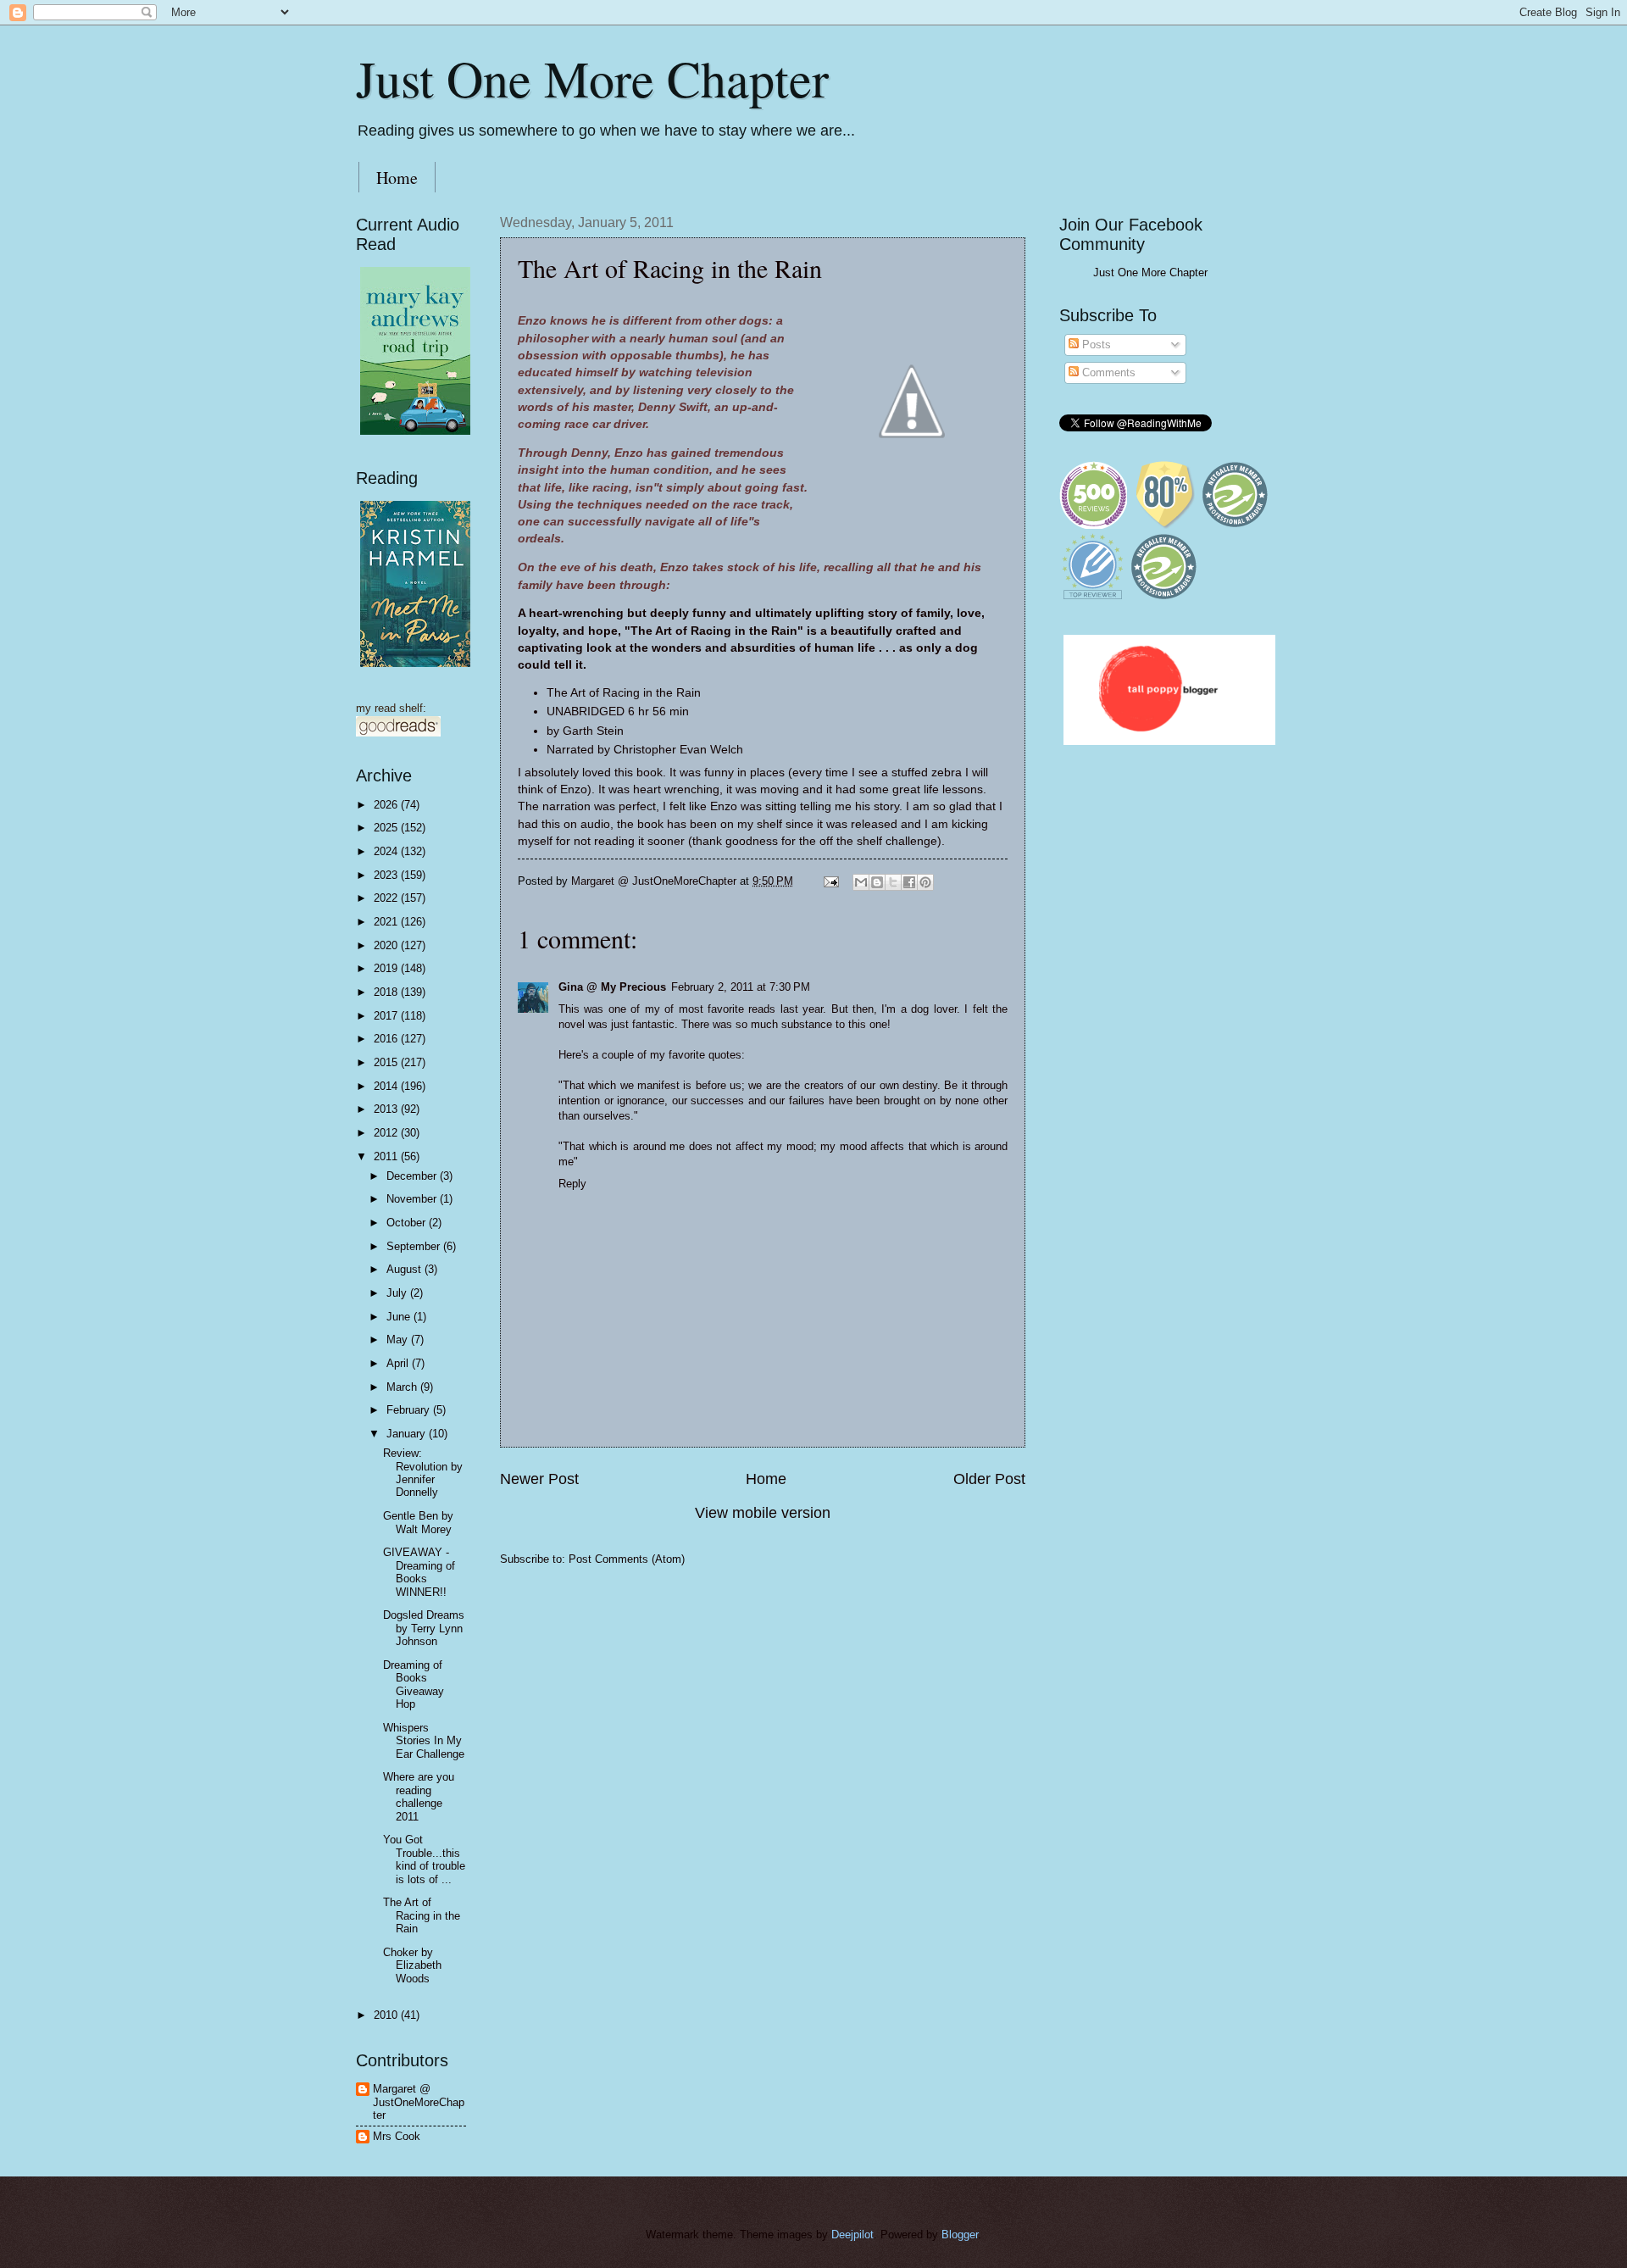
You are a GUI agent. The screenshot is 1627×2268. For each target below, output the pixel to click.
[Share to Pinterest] (925, 882)
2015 (387, 1062)
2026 (387, 805)
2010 (387, 2015)
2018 (387, 992)
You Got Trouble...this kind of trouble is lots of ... (424, 1859)
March (403, 1387)
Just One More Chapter (592, 78)
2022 (387, 898)
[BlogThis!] (877, 882)
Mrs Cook (397, 2136)
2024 (387, 851)
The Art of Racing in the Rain (422, 1915)
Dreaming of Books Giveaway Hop (414, 1684)
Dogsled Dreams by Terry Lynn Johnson (424, 1628)
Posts (1095, 345)
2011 (387, 1156)
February (410, 1410)
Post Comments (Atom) (627, 1559)
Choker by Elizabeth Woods (412, 1965)
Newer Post (539, 1479)
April (399, 1363)
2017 (387, 1016)
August (405, 1269)
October (408, 1223)
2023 (387, 875)
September (415, 1246)
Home (397, 178)
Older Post (989, 1479)
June (400, 1317)
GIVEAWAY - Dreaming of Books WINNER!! (419, 1572)
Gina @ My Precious (612, 987)
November (413, 1199)
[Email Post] (830, 881)
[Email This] (861, 882)
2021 (387, 922)
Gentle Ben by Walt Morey (418, 1522)
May (399, 1340)
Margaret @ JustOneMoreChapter (419, 2102)
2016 (387, 1039)
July (398, 1293)
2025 (387, 828)
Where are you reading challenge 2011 (419, 1796)
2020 (387, 945)
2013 (387, 1109)
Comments (1107, 372)
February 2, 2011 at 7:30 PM (741, 987)
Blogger (960, 2235)
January (408, 1434)
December (413, 1176)
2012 (387, 1133)
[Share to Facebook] (909, 882)
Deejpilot (852, 2235)
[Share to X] (893, 882)
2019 (387, 968)
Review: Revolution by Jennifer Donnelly (423, 1473)
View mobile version (763, 1513)
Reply (572, 1184)
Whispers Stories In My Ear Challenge (424, 1741)
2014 (387, 1086)
